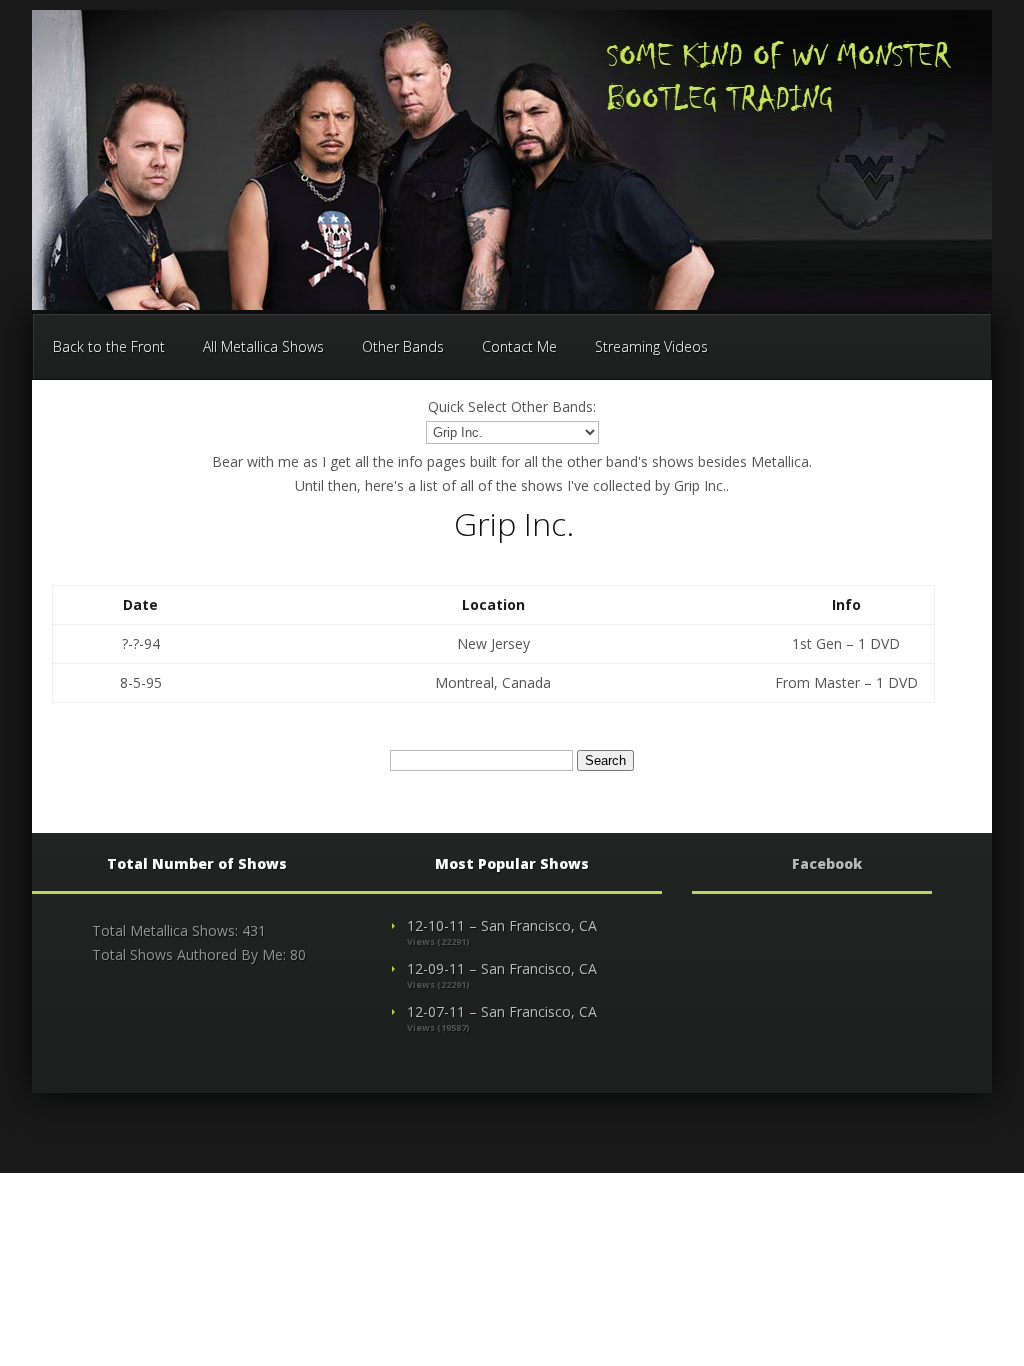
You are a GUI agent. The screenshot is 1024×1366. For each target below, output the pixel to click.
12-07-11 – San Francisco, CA (502, 1011)
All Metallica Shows (263, 346)
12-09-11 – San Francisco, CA (502, 968)
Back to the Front (109, 346)
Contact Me (519, 346)
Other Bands (403, 346)
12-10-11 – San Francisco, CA (502, 925)
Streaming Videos (651, 346)
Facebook (827, 863)
